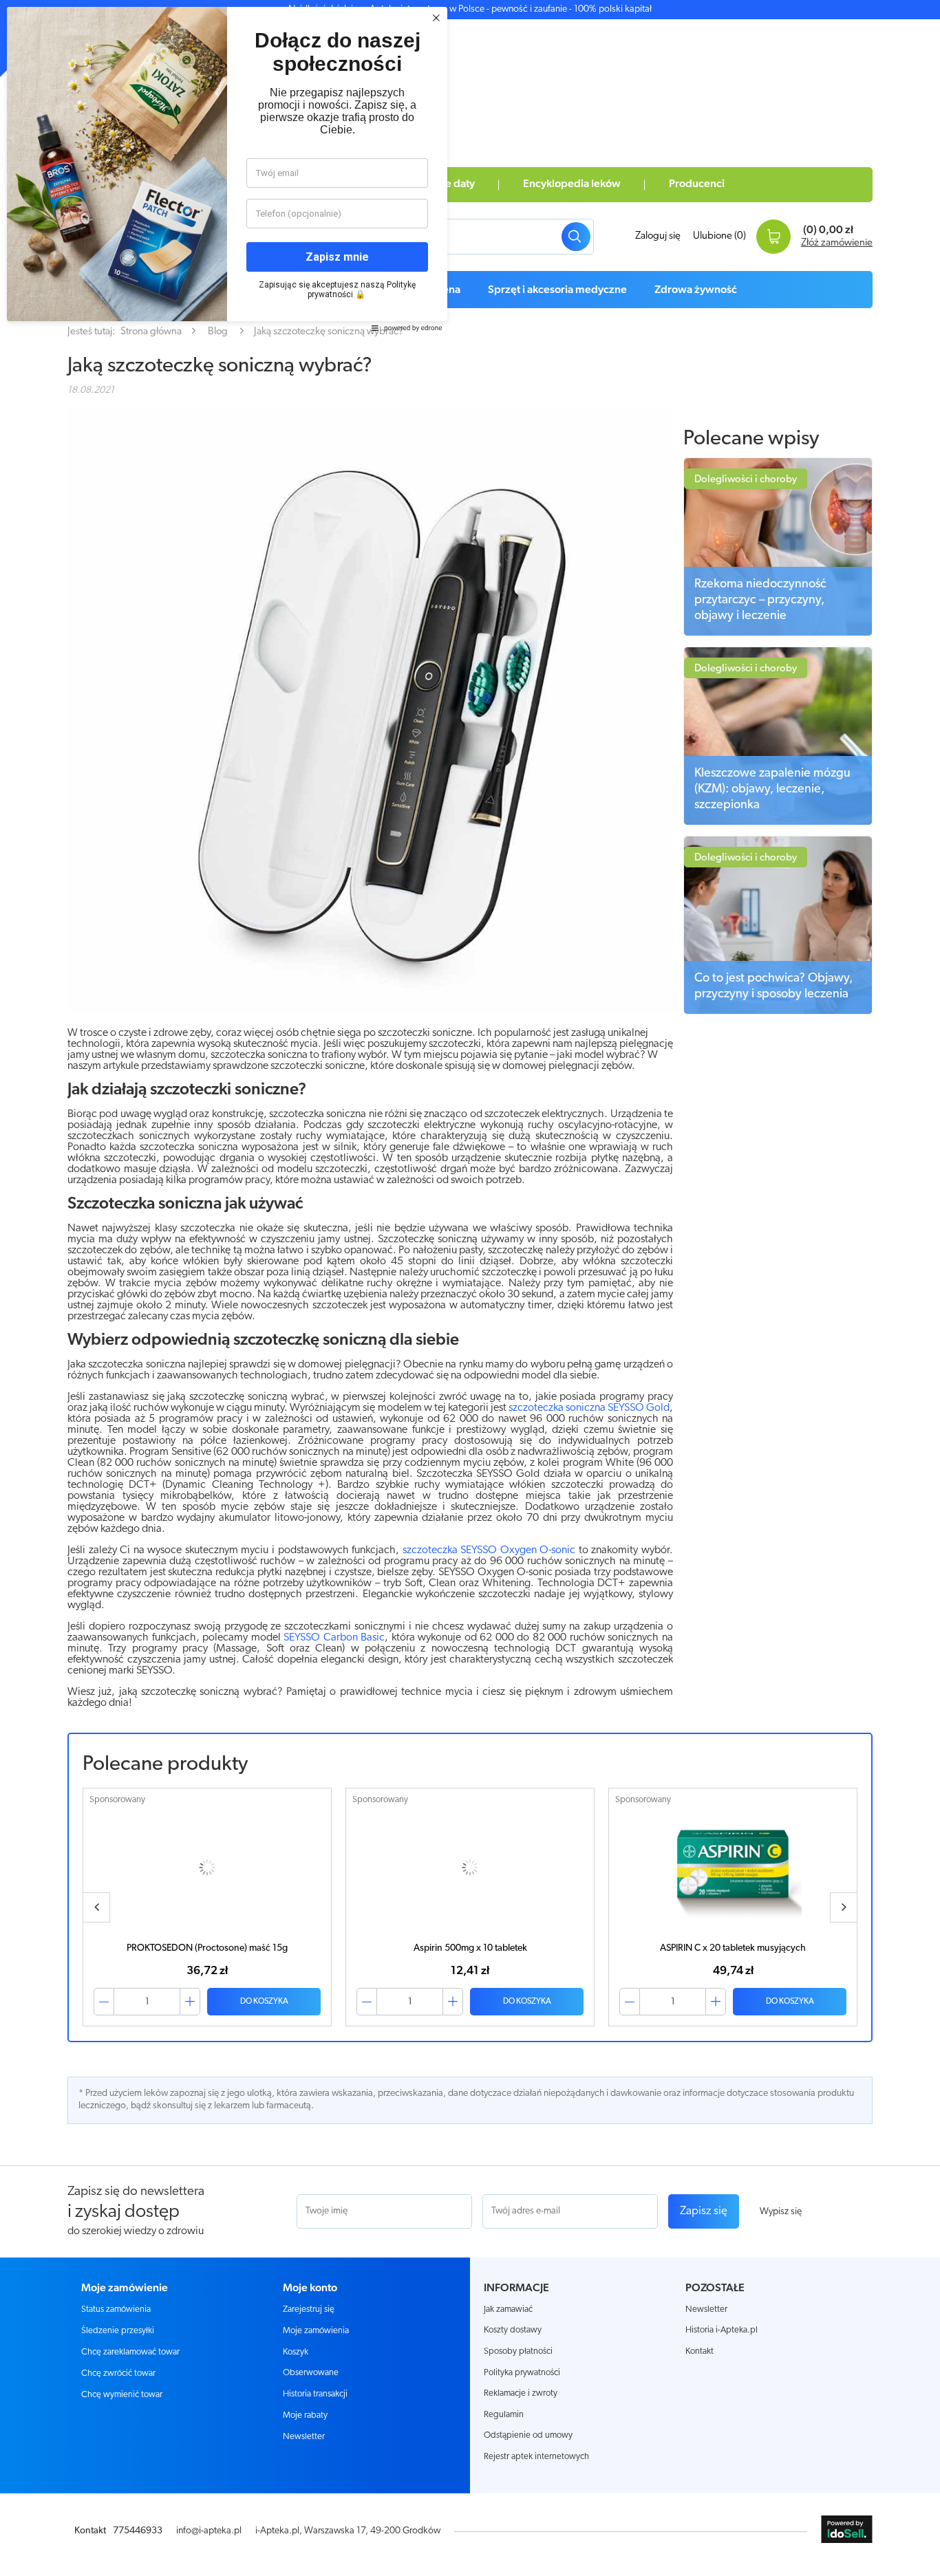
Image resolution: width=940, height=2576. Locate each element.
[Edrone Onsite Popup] (470, 1288)
